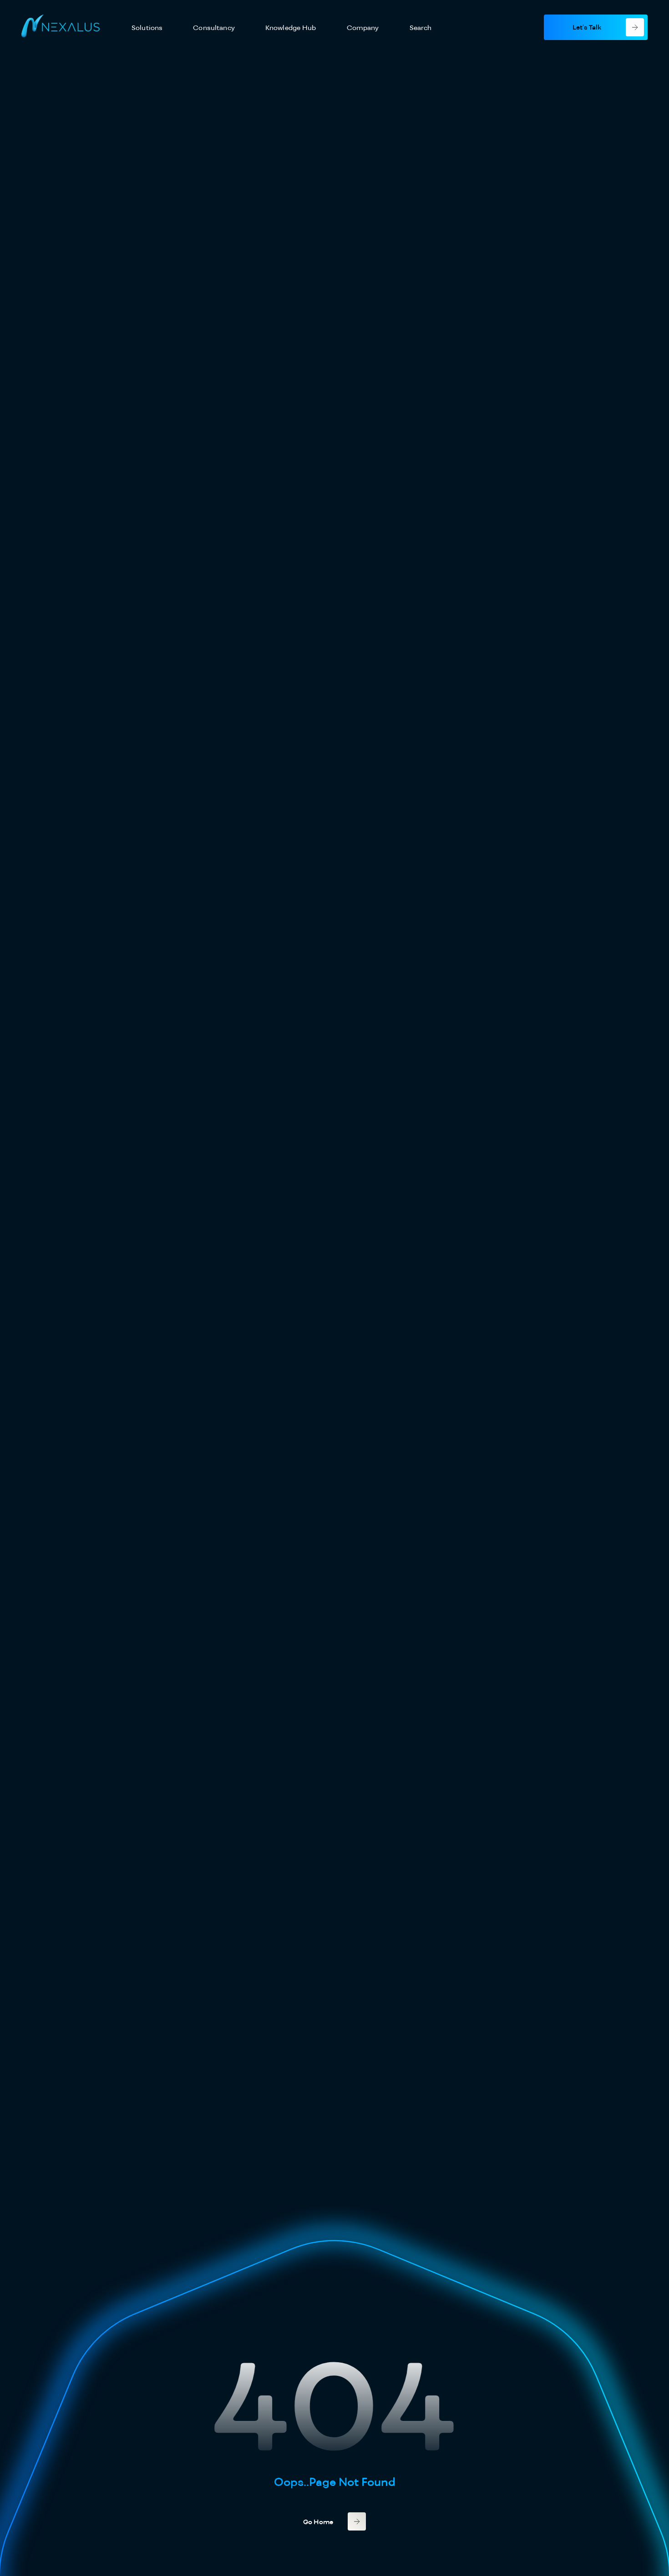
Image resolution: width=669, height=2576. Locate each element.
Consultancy (214, 28)
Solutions (147, 28)
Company (363, 28)
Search (421, 28)
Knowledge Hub (291, 28)
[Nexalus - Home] (61, 27)
